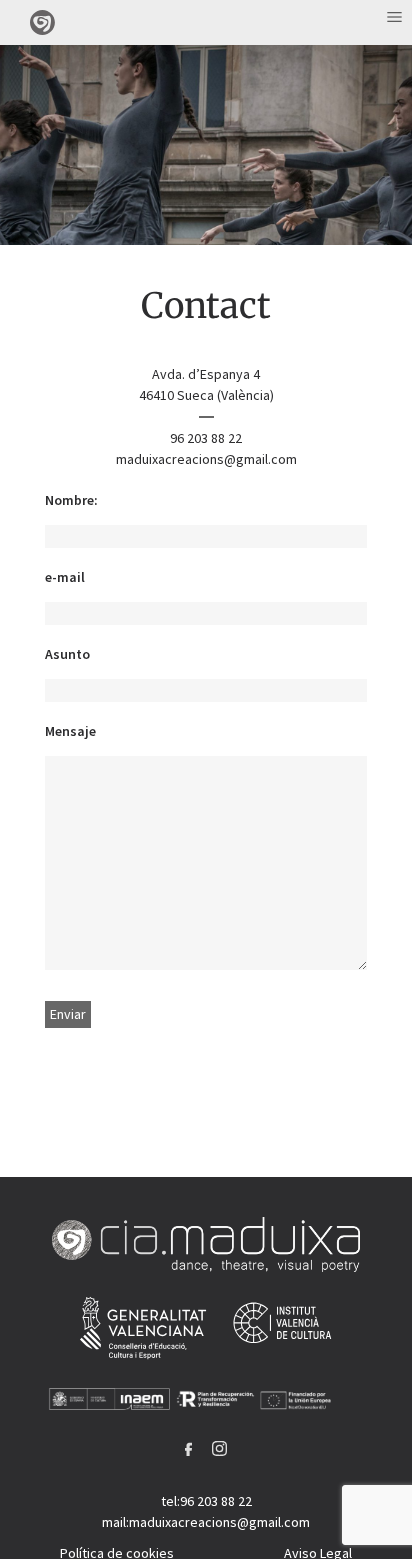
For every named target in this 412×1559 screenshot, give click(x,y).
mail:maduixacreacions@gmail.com (206, 1522)
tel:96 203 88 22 (206, 1501)
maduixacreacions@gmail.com (206, 459)
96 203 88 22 (206, 438)
